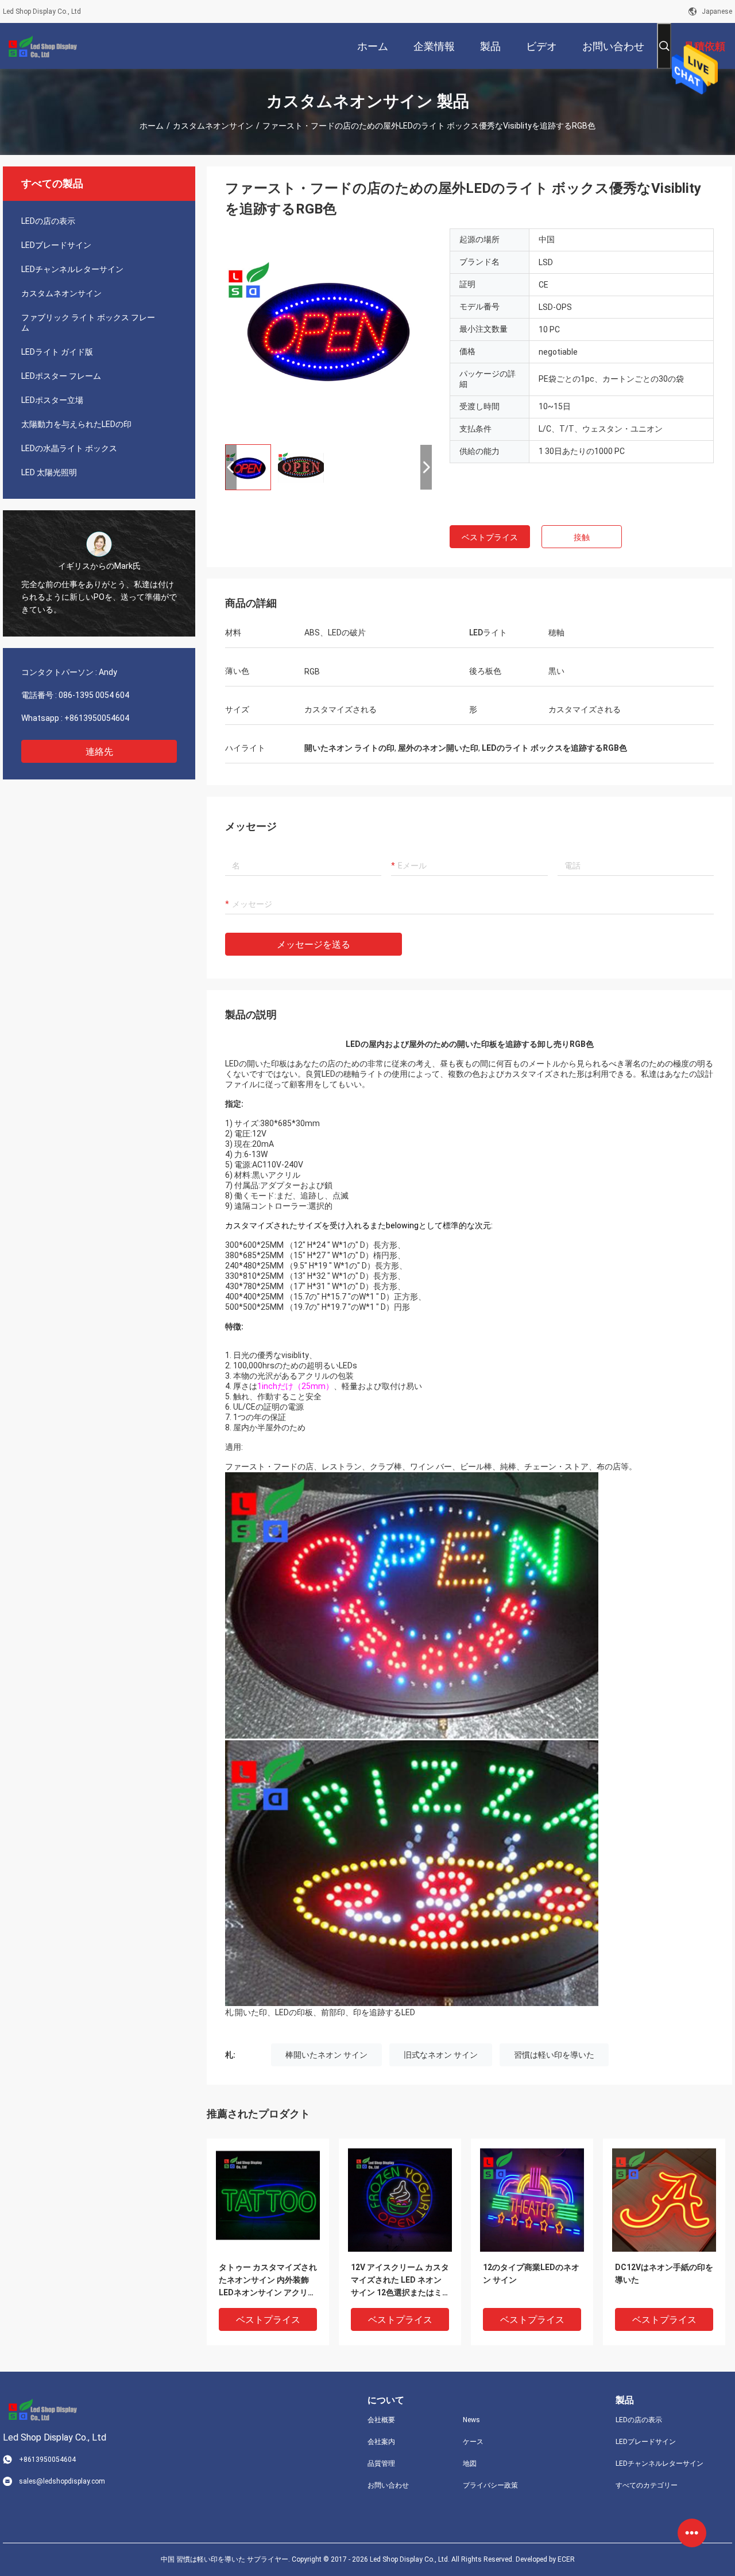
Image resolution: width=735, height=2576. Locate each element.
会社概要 (381, 2420)
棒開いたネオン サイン (326, 2055)
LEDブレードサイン (56, 245)
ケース (473, 2442)
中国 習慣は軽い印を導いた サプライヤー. (226, 2559)
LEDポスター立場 (52, 400)
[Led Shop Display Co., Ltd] (40, 46)
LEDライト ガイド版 (57, 352)
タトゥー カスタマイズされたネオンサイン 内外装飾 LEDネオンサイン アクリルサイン (268, 2281)
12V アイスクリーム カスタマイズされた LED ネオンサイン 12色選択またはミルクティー (400, 2281)
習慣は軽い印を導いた (554, 2055)
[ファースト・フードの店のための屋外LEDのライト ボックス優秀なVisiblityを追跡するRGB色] (328, 332)
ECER (566, 2559)
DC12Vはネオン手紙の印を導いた (664, 2274)
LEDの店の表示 (48, 221)
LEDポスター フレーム (61, 376)
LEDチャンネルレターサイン (72, 269)
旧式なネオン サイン (441, 2055)
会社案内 (381, 2442)
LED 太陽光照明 (49, 472)
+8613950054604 (97, 718)
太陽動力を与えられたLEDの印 (76, 424)
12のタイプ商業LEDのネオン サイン (531, 2274)
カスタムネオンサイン (213, 126)
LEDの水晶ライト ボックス (69, 448)
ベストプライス (490, 537)
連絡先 (99, 752)
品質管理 (381, 2464)
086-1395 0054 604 (94, 695)
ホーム (152, 126)
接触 (582, 537)
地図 (470, 2464)
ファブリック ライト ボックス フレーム (88, 323)
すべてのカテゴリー (647, 2485)
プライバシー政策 (490, 2485)
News (471, 2420)
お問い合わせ (388, 2485)
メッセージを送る (314, 944)
